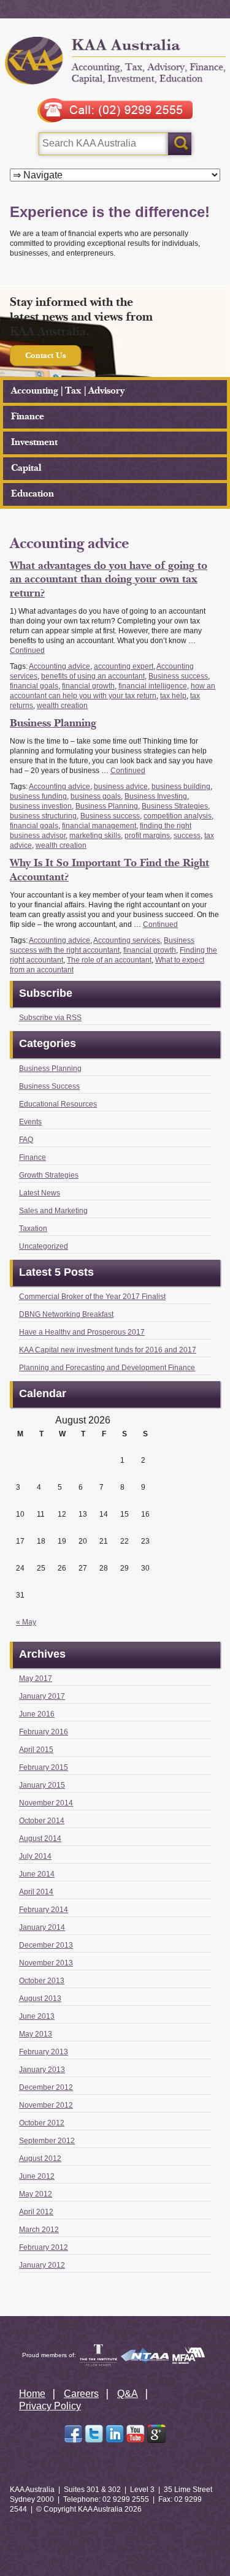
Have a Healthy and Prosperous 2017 (82, 1332)
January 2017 (42, 1696)
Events (30, 1122)
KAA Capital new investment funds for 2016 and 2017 (108, 1350)
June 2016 (37, 1714)
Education (33, 494)
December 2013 (46, 1945)
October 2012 (42, 2123)
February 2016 (44, 1732)
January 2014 (42, 1927)
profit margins (147, 836)
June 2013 (37, 2016)
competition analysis (178, 816)
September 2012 (47, 2141)
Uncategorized (44, 1246)
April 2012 (36, 2212)
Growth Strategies (49, 1175)
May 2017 (36, 1679)
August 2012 (40, 2159)
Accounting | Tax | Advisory (68, 391)
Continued (27, 650)
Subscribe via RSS (50, 1018)
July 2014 (35, 1856)
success (187, 836)
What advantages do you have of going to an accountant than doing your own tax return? (109, 579)
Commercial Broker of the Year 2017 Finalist (92, 1297)
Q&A (128, 2394)
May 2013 (36, 2034)
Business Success (49, 1086)
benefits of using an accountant (93, 676)
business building (181, 787)
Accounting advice (59, 666)
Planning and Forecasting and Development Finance (107, 1368)
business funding (38, 796)
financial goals (34, 686)
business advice (121, 787)
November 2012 (46, 2105)
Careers (81, 2394)
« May (26, 1622)
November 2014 (46, 1803)
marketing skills (95, 836)
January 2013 (42, 2070)
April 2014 (36, 1892)
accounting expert (124, 666)
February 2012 (44, 2247)
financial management (99, 826)
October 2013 (42, 1981)
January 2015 (42, 1785)
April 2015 (36, 1750)
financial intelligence (153, 686)
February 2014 (44, 1910)
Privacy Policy (50, 2406)
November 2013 (46, 1963)
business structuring (43, 816)
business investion (41, 806)
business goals (96, 796)
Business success (178, 676)
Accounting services (127, 940)
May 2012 (36, 2194)
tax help (173, 696)
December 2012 (46, 2087)
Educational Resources (58, 1104)
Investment (34, 442)
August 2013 (40, 1999)
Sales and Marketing (53, 1211)
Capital (26, 468)
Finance (28, 417)
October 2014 (42, 1821)
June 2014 (37, 1874)
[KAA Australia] (115, 62)
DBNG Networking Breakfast (66, 1314)
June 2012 (37, 2176)
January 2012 (42, 2265)
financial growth (88, 686)
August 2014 (40, 1839)
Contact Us (45, 356)
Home (32, 2394)
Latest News (40, 1193)
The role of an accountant (109, 960)
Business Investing (156, 796)
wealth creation (62, 706)
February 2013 (44, 2052)
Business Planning (53, 723)
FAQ (26, 1140)
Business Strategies (175, 806)
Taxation (33, 1229)
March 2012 (39, 2230)
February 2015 (44, 1767)
